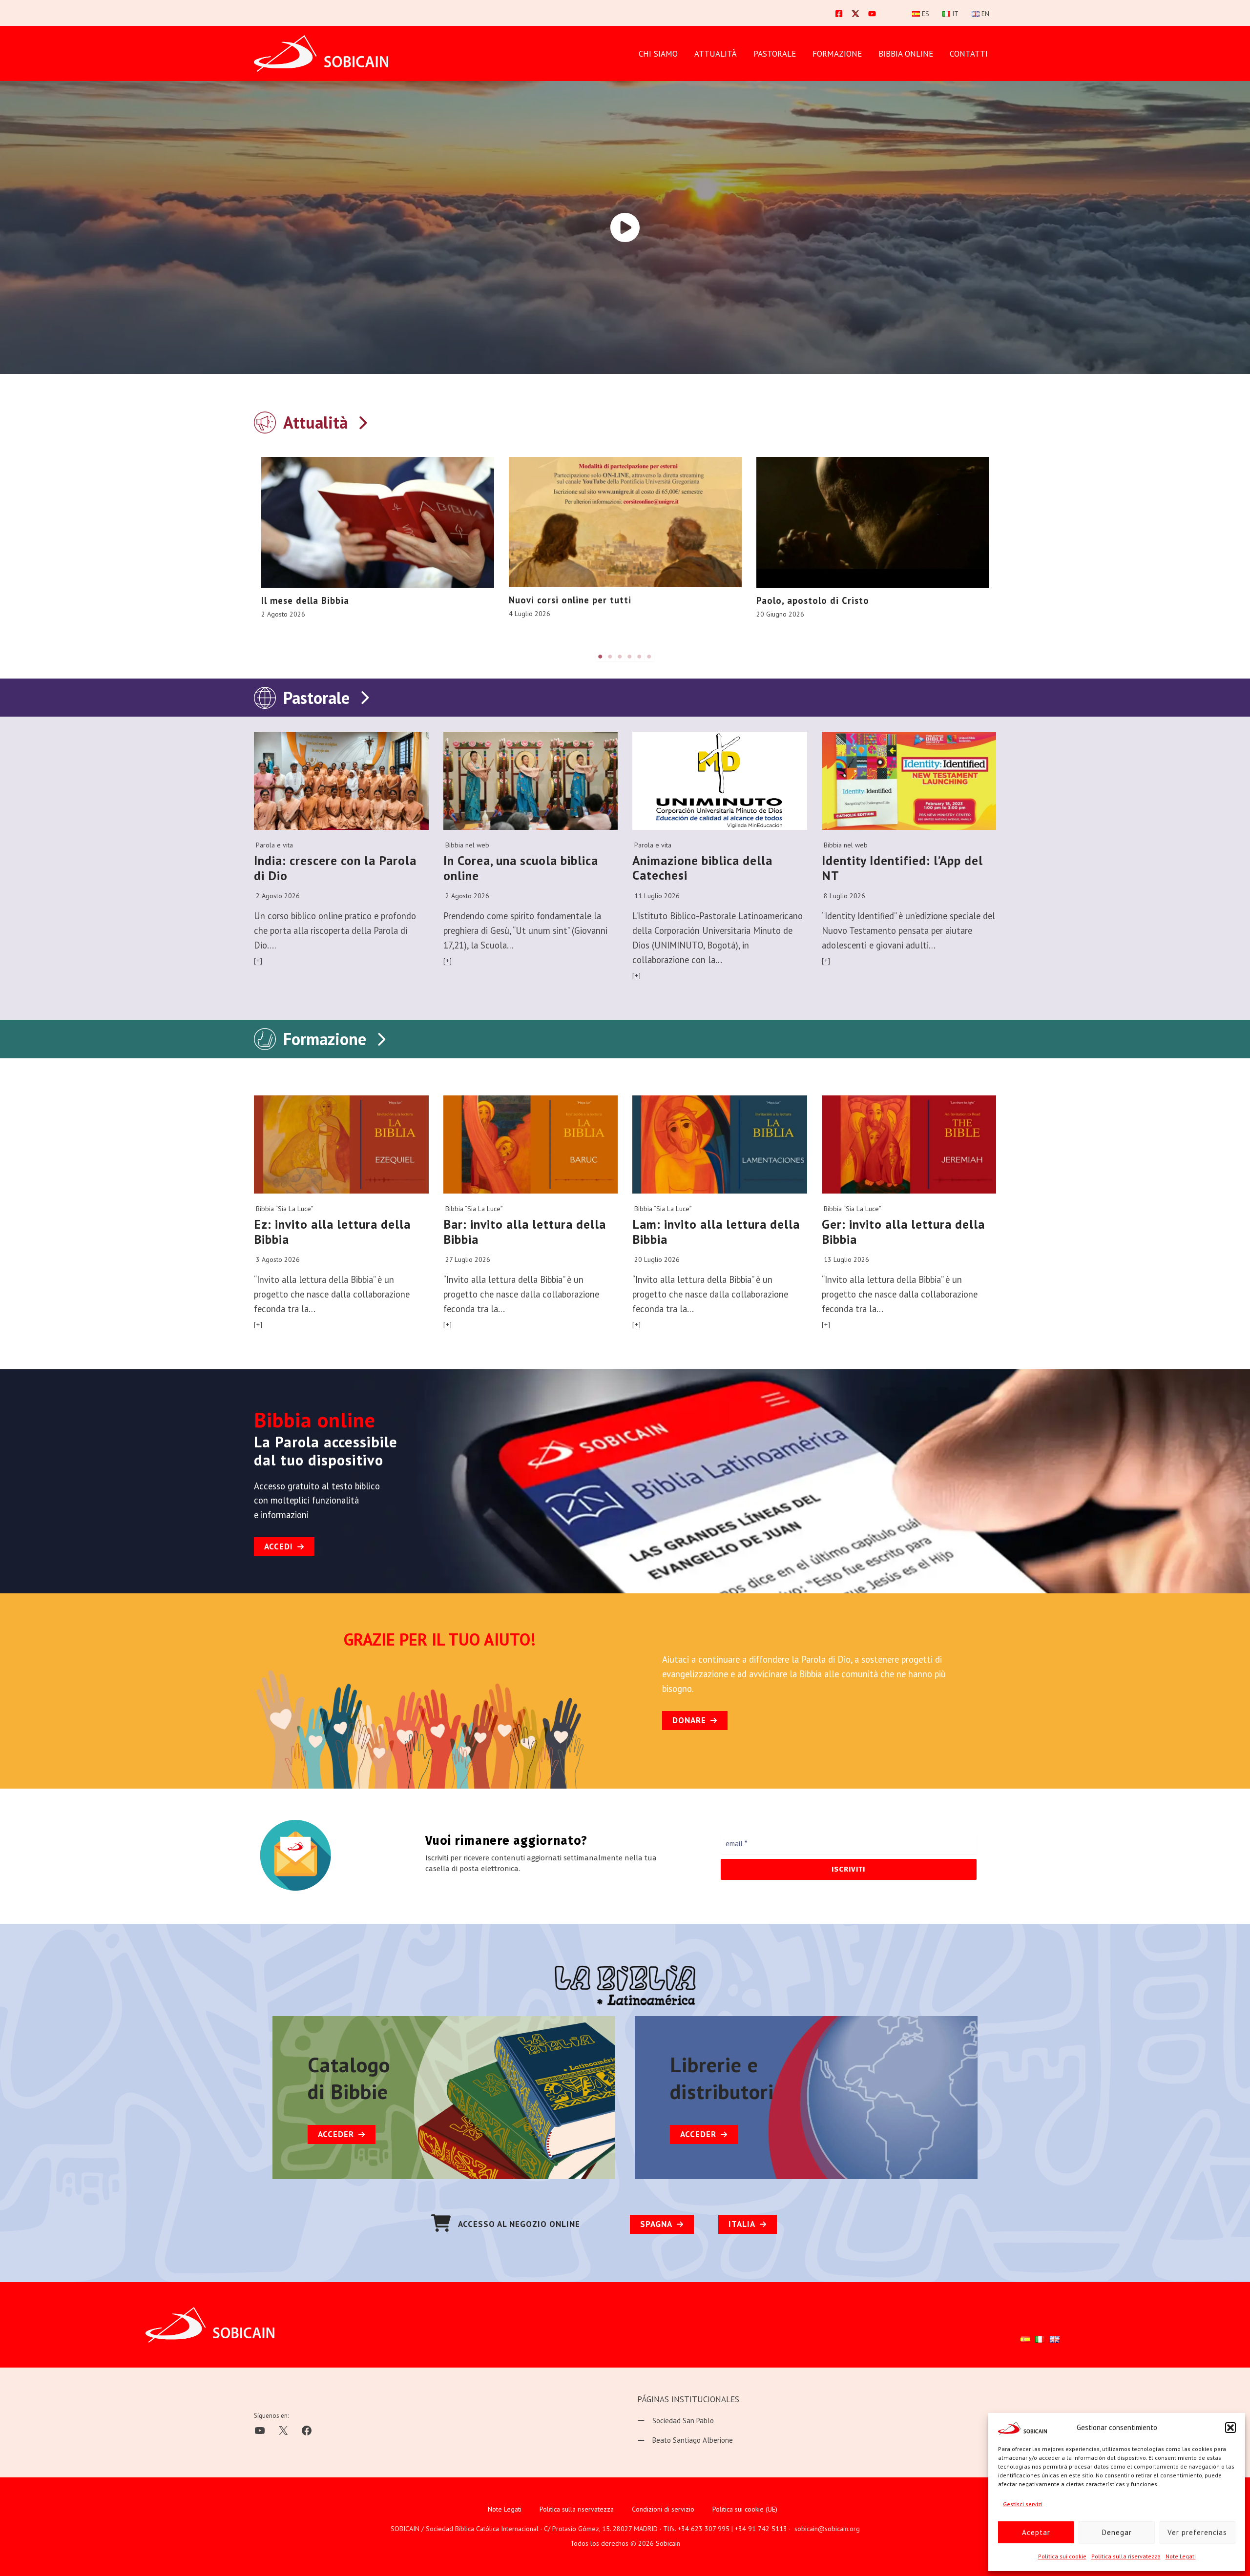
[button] (1230, 2428)
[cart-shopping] (441, 2223)
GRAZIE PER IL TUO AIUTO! (440, 1639)
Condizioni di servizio (663, 2509)
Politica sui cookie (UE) (745, 2509)
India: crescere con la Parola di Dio (335, 868)
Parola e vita (274, 845)
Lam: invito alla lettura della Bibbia (716, 1232)
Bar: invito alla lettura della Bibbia (525, 1232)
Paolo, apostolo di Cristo (813, 600)
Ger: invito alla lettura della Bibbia (903, 1232)
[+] (258, 961)
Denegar (1117, 2532)
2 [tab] (610, 657)
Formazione (325, 1039)
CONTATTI (969, 54)
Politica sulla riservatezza (1126, 2556)
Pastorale (316, 698)
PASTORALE (775, 54)
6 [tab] (649, 657)
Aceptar (1036, 2532)
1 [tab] (601, 657)
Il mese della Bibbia (305, 600)
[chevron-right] (362, 421)
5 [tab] (640, 657)
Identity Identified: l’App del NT (902, 868)
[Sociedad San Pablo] (676, 2421)
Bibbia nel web (467, 845)
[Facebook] (839, 14)
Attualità (716, 54)
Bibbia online (906, 54)
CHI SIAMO (658, 54)
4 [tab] (630, 657)
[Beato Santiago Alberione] (685, 2440)
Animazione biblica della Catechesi (702, 868)
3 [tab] (620, 657)
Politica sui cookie (1062, 2556)
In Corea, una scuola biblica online (521, 868)
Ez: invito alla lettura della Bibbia (332, 1232)
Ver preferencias (1197, 2532)
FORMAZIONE (837, 54)
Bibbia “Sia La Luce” (285, 1209)
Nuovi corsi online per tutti (570, 600)
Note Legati (1181, 2556)
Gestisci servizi (1023, 2504)
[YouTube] (872, 14)
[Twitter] (855, 14)
